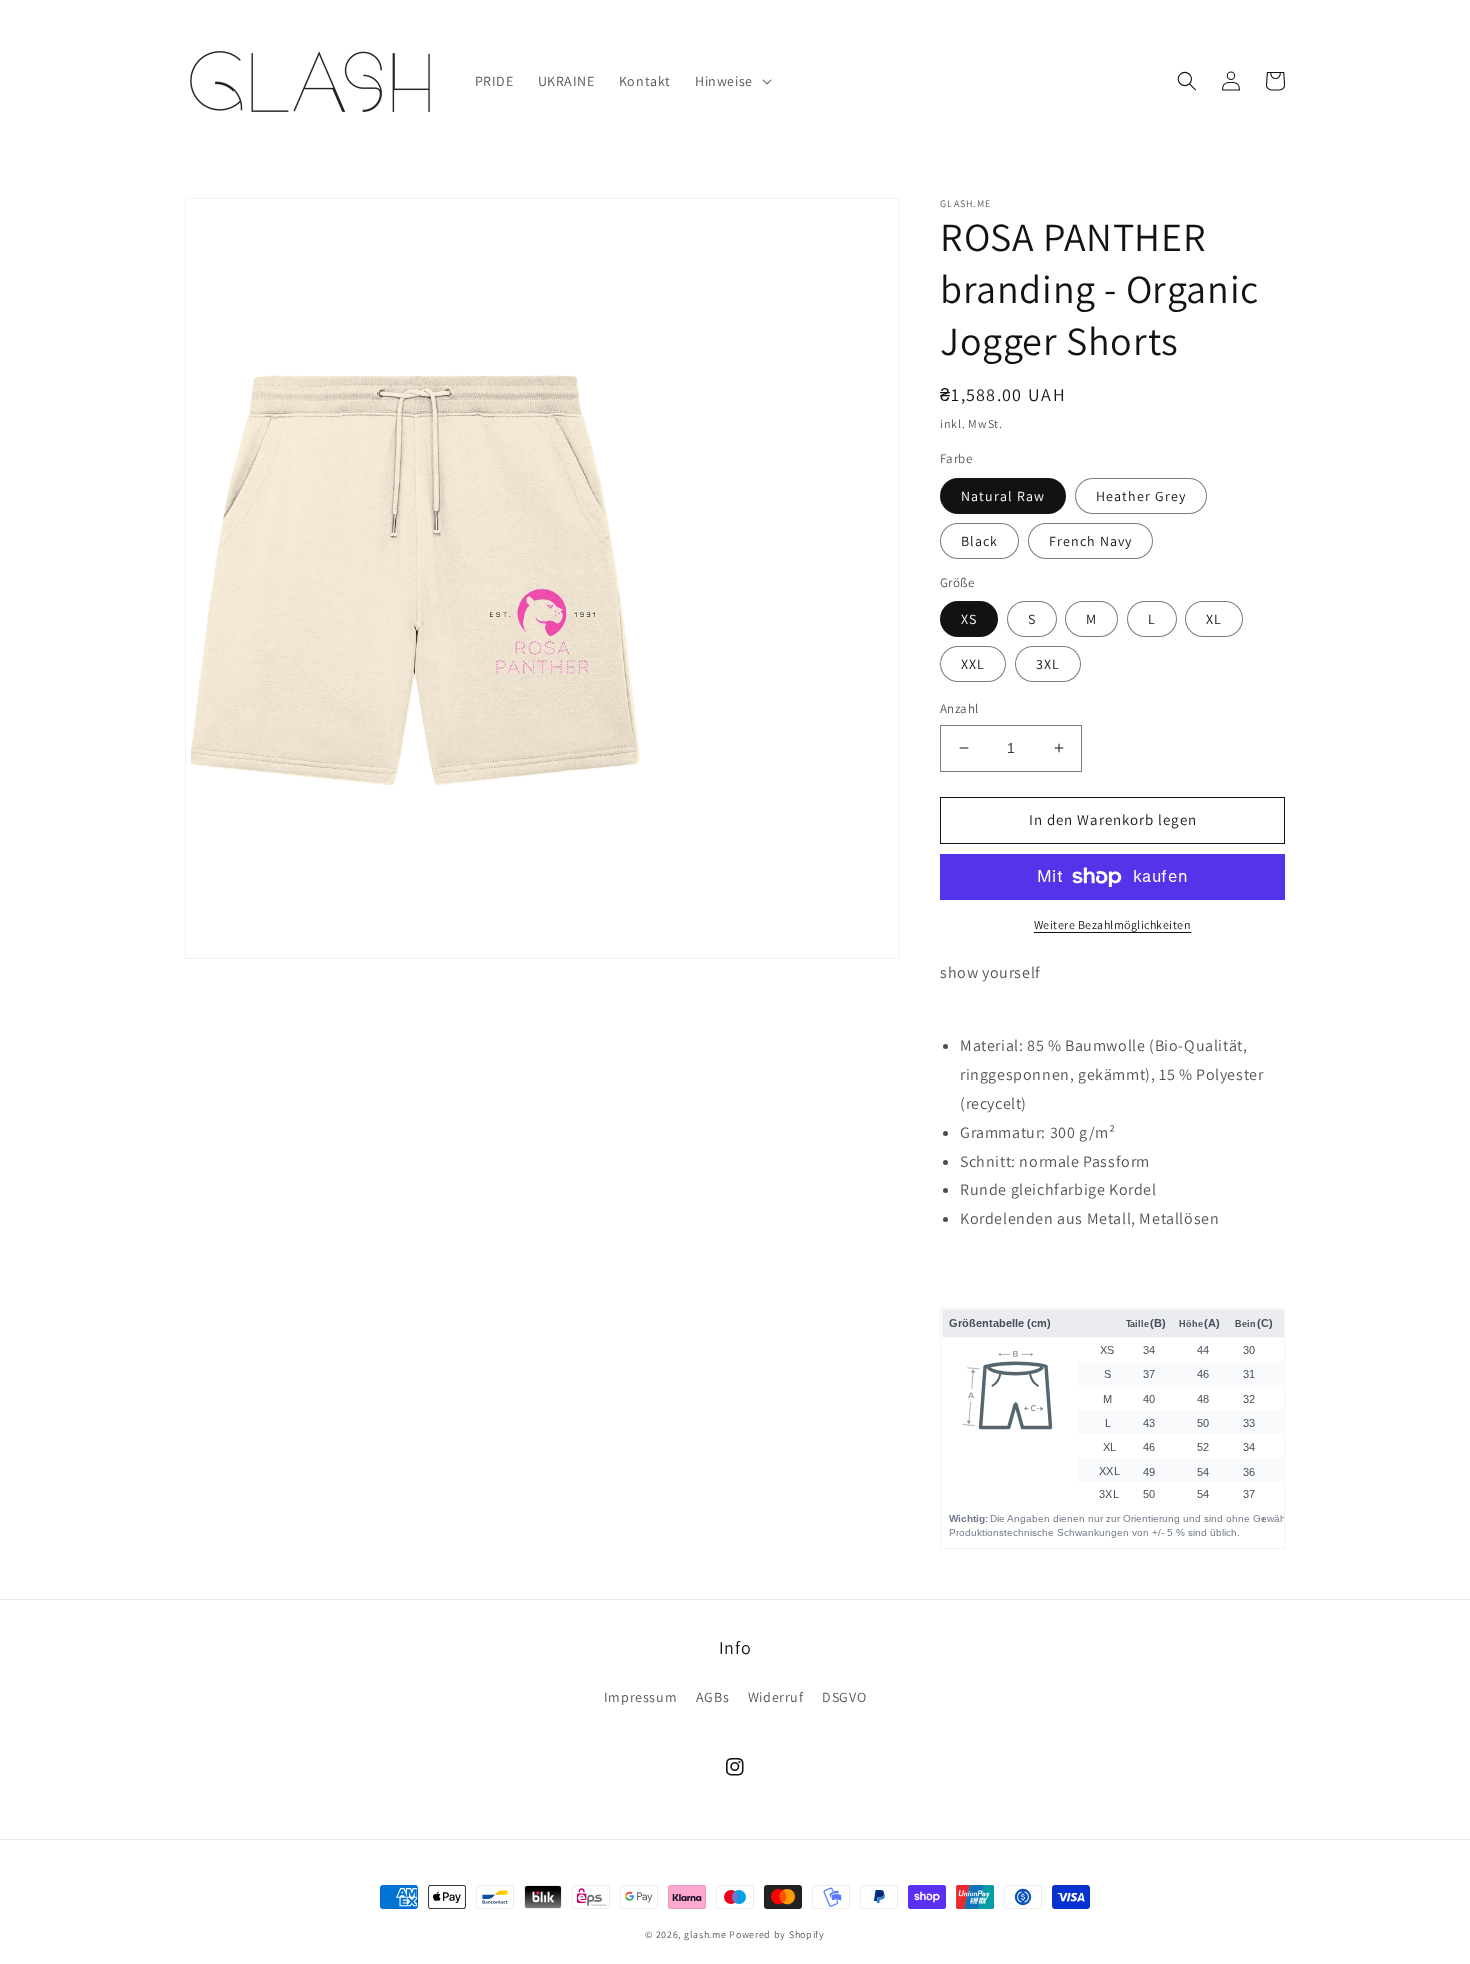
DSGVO (844, 1697)
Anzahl (959, 708)
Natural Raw (1003, 496)
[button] (731, 81)
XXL (973, 664)
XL (1214, 619)
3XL (1048, 664)
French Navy (1090, 541)
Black (979, 541)
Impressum (640, 1697)
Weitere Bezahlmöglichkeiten (1113, 924)
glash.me (705, 1934)
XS (969, 619)
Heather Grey (1141, 496)
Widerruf (776, 1697)
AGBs (712, 1697)
